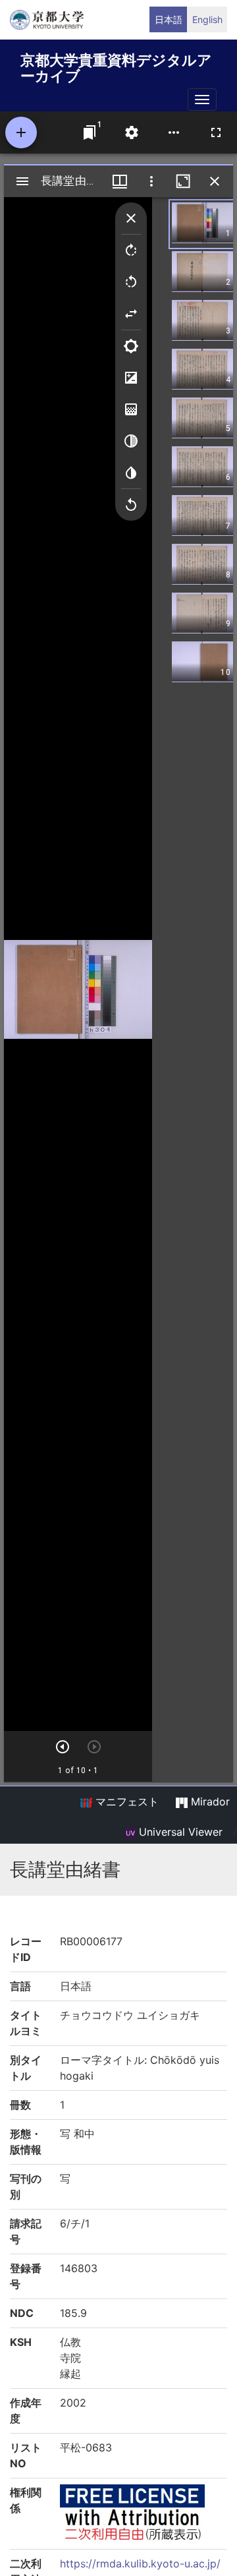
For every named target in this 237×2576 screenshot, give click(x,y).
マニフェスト (125, 1801)
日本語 (169, 19)
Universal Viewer (179, 1832)
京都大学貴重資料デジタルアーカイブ (116, 66)
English (207, 19)
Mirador (209, 1801)
